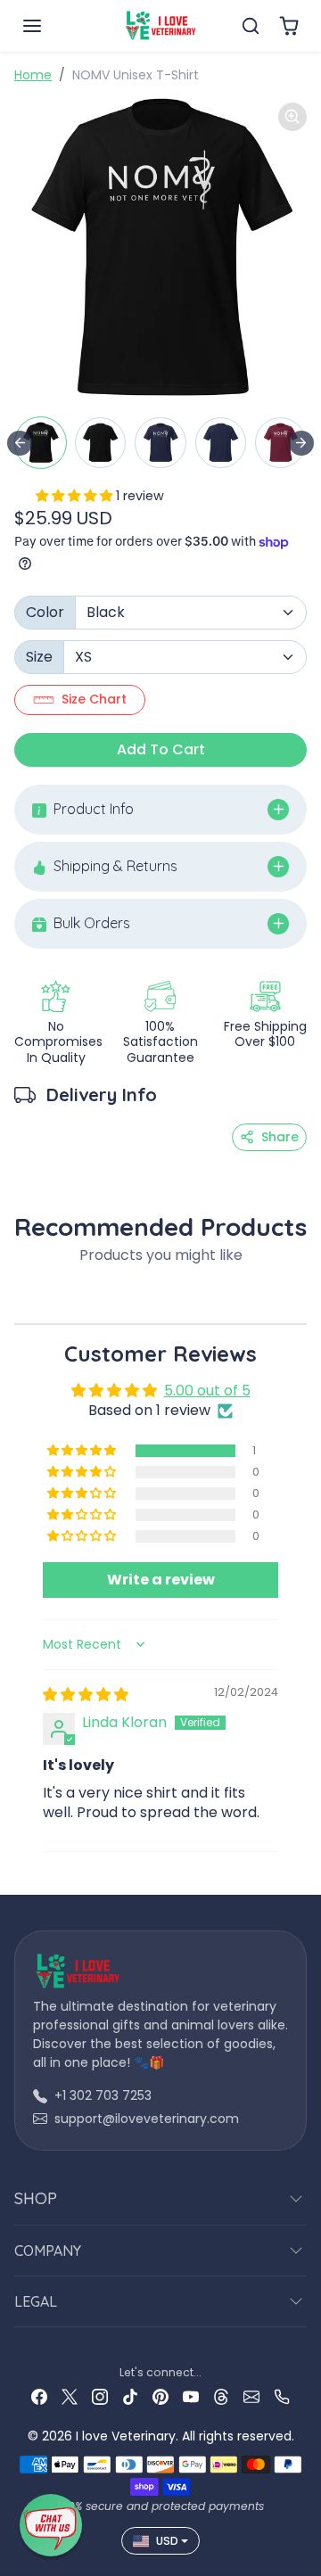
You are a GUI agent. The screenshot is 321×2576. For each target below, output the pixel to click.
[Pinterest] (160, 2396)
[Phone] (282, 2396)
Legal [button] (36, 2301)
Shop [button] (36, 2198)
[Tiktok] (130, 2396)
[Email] (251, 2396)
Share (280, 1137)
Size (39, 657)
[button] (50, 26)
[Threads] (221, 2396)
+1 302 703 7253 (103, 2095)
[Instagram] (100, 2396)
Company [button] (48, 2251)
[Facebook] (39, 2396)
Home (33, 75)
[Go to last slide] (20, 443)
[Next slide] (301, 443)
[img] (86, 1695)
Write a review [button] (161, 1580)
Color (45, 612)
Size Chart (94, 699)
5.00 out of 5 (207, 1391)
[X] (70, 2396)
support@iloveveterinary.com (147, 2119)
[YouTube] (191, 2396)
